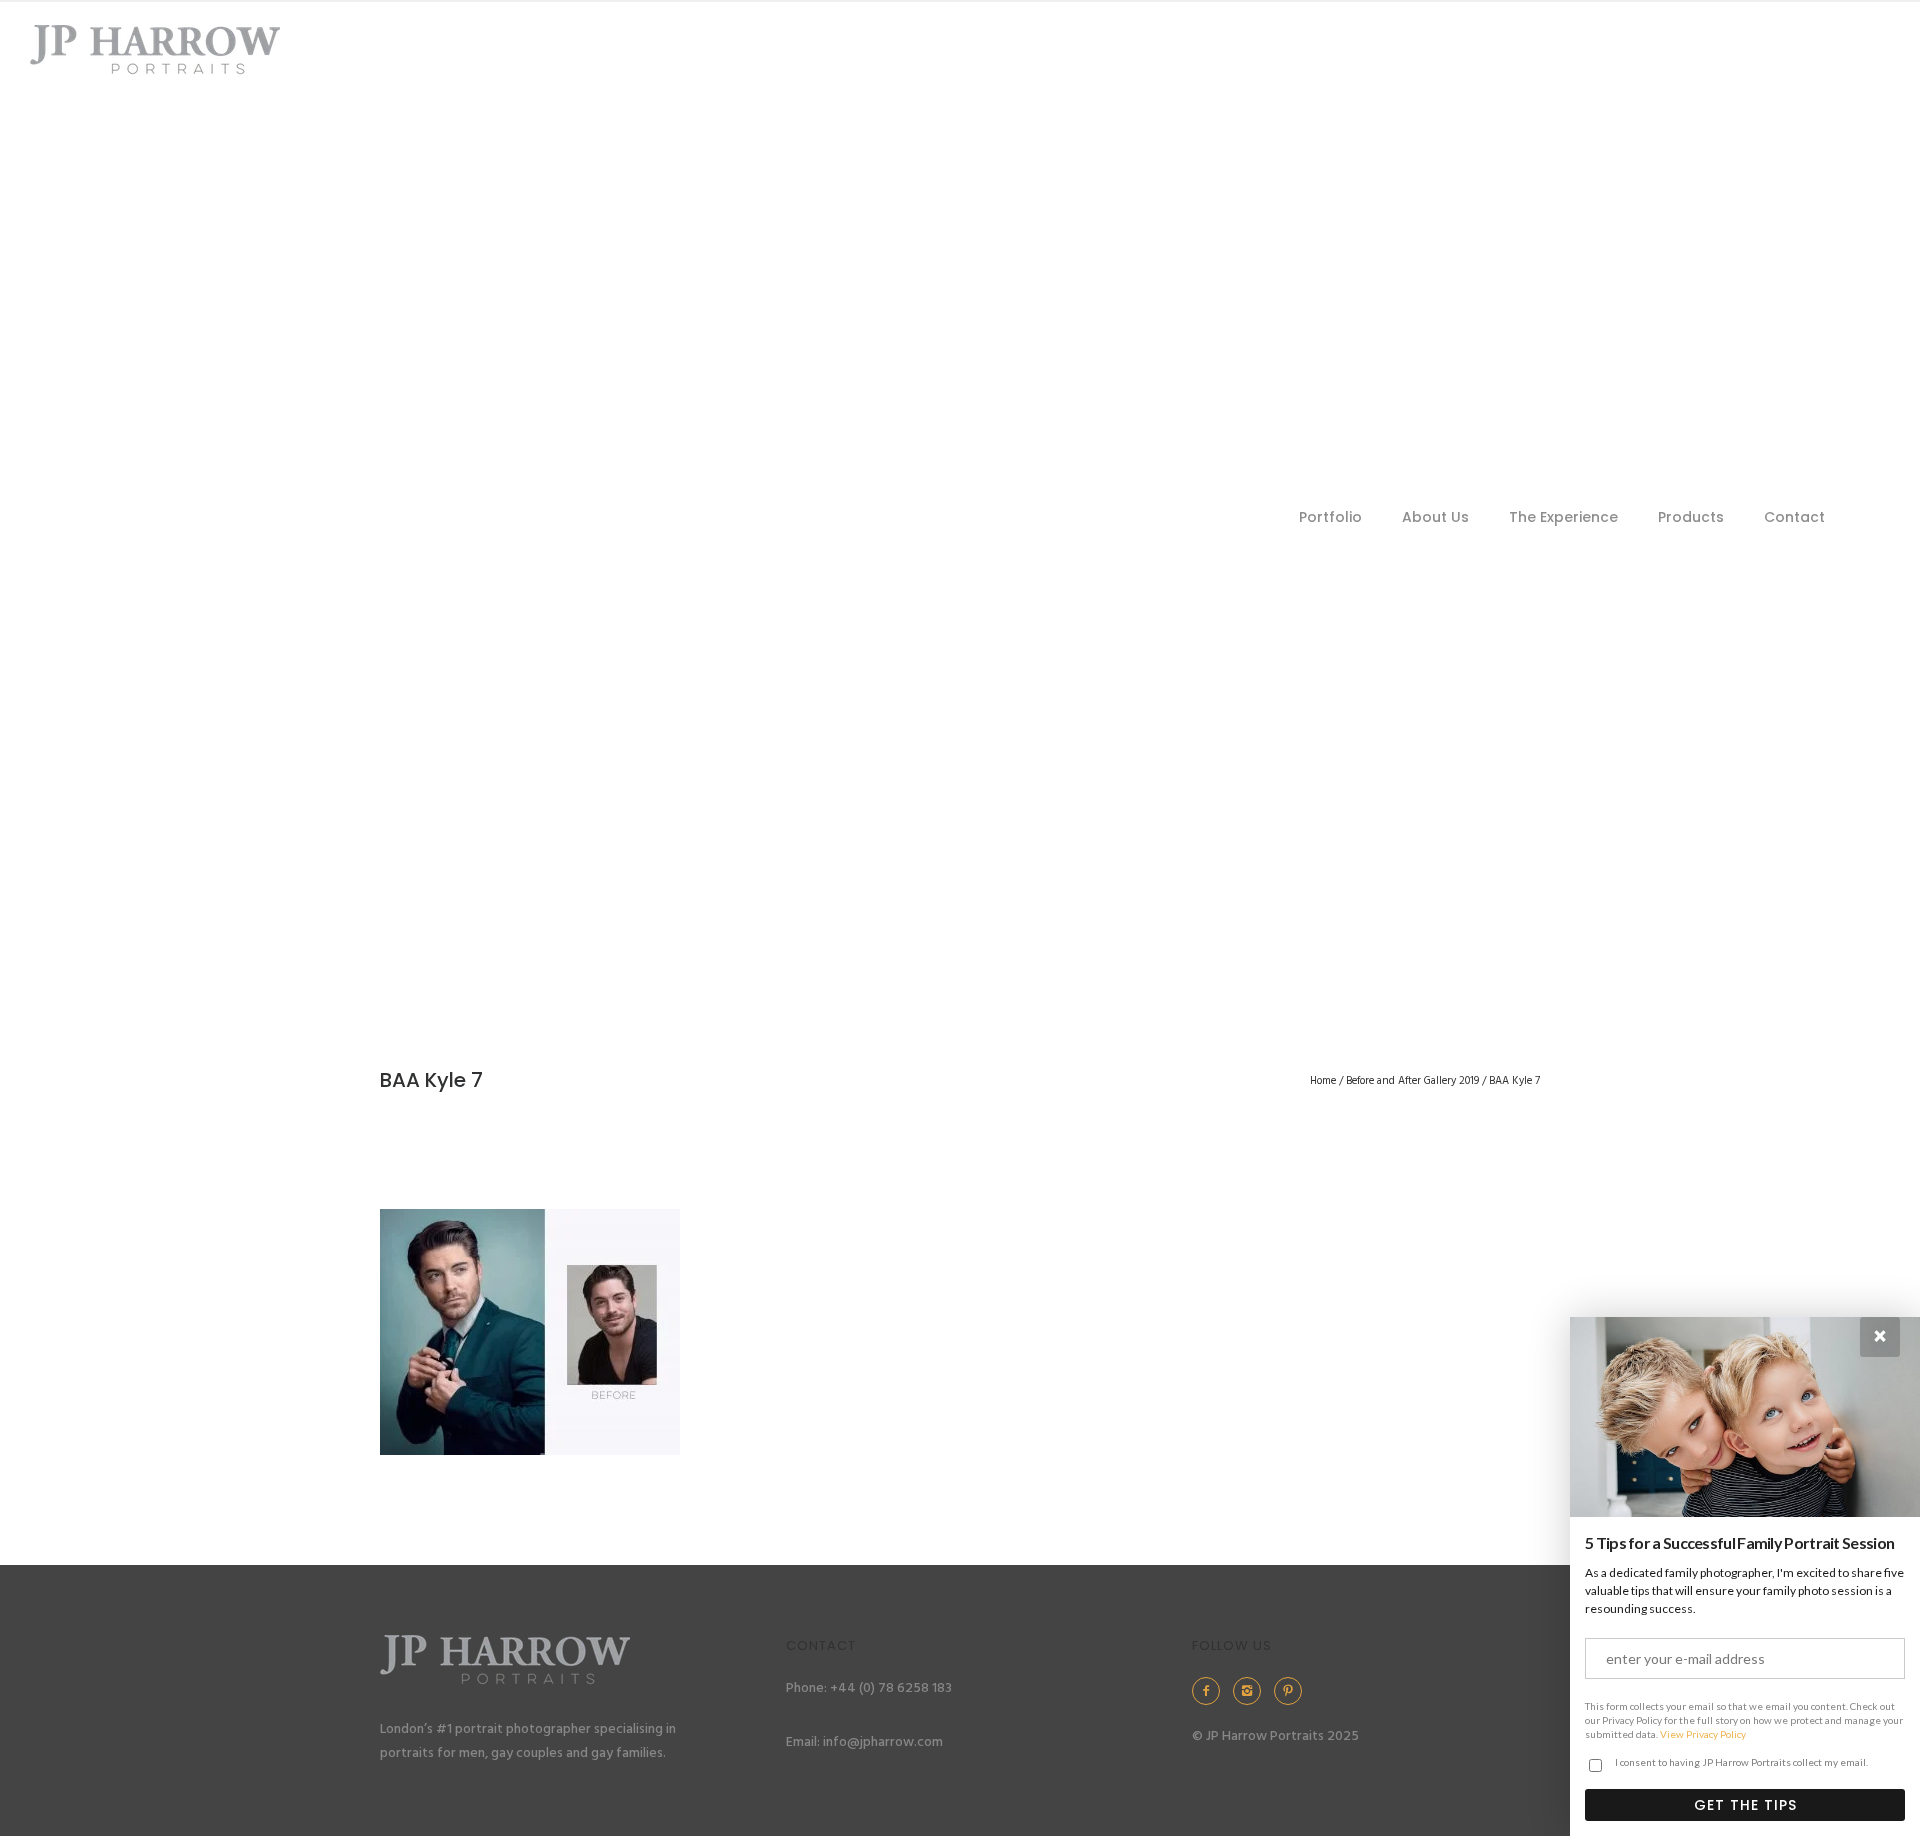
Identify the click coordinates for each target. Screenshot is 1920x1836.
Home (1323, 1081)
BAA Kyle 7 (1514, 1081)
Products (1691, 517)
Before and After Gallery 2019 (1412, 1081)
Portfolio (1330, 517)
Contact (1794, 517)
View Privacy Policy (1703, 1734)
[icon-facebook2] (1211, 1691)
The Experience (1563, 517)
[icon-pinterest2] (1293, 1691)
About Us (1435, 517)
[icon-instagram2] (1252, 1691)
